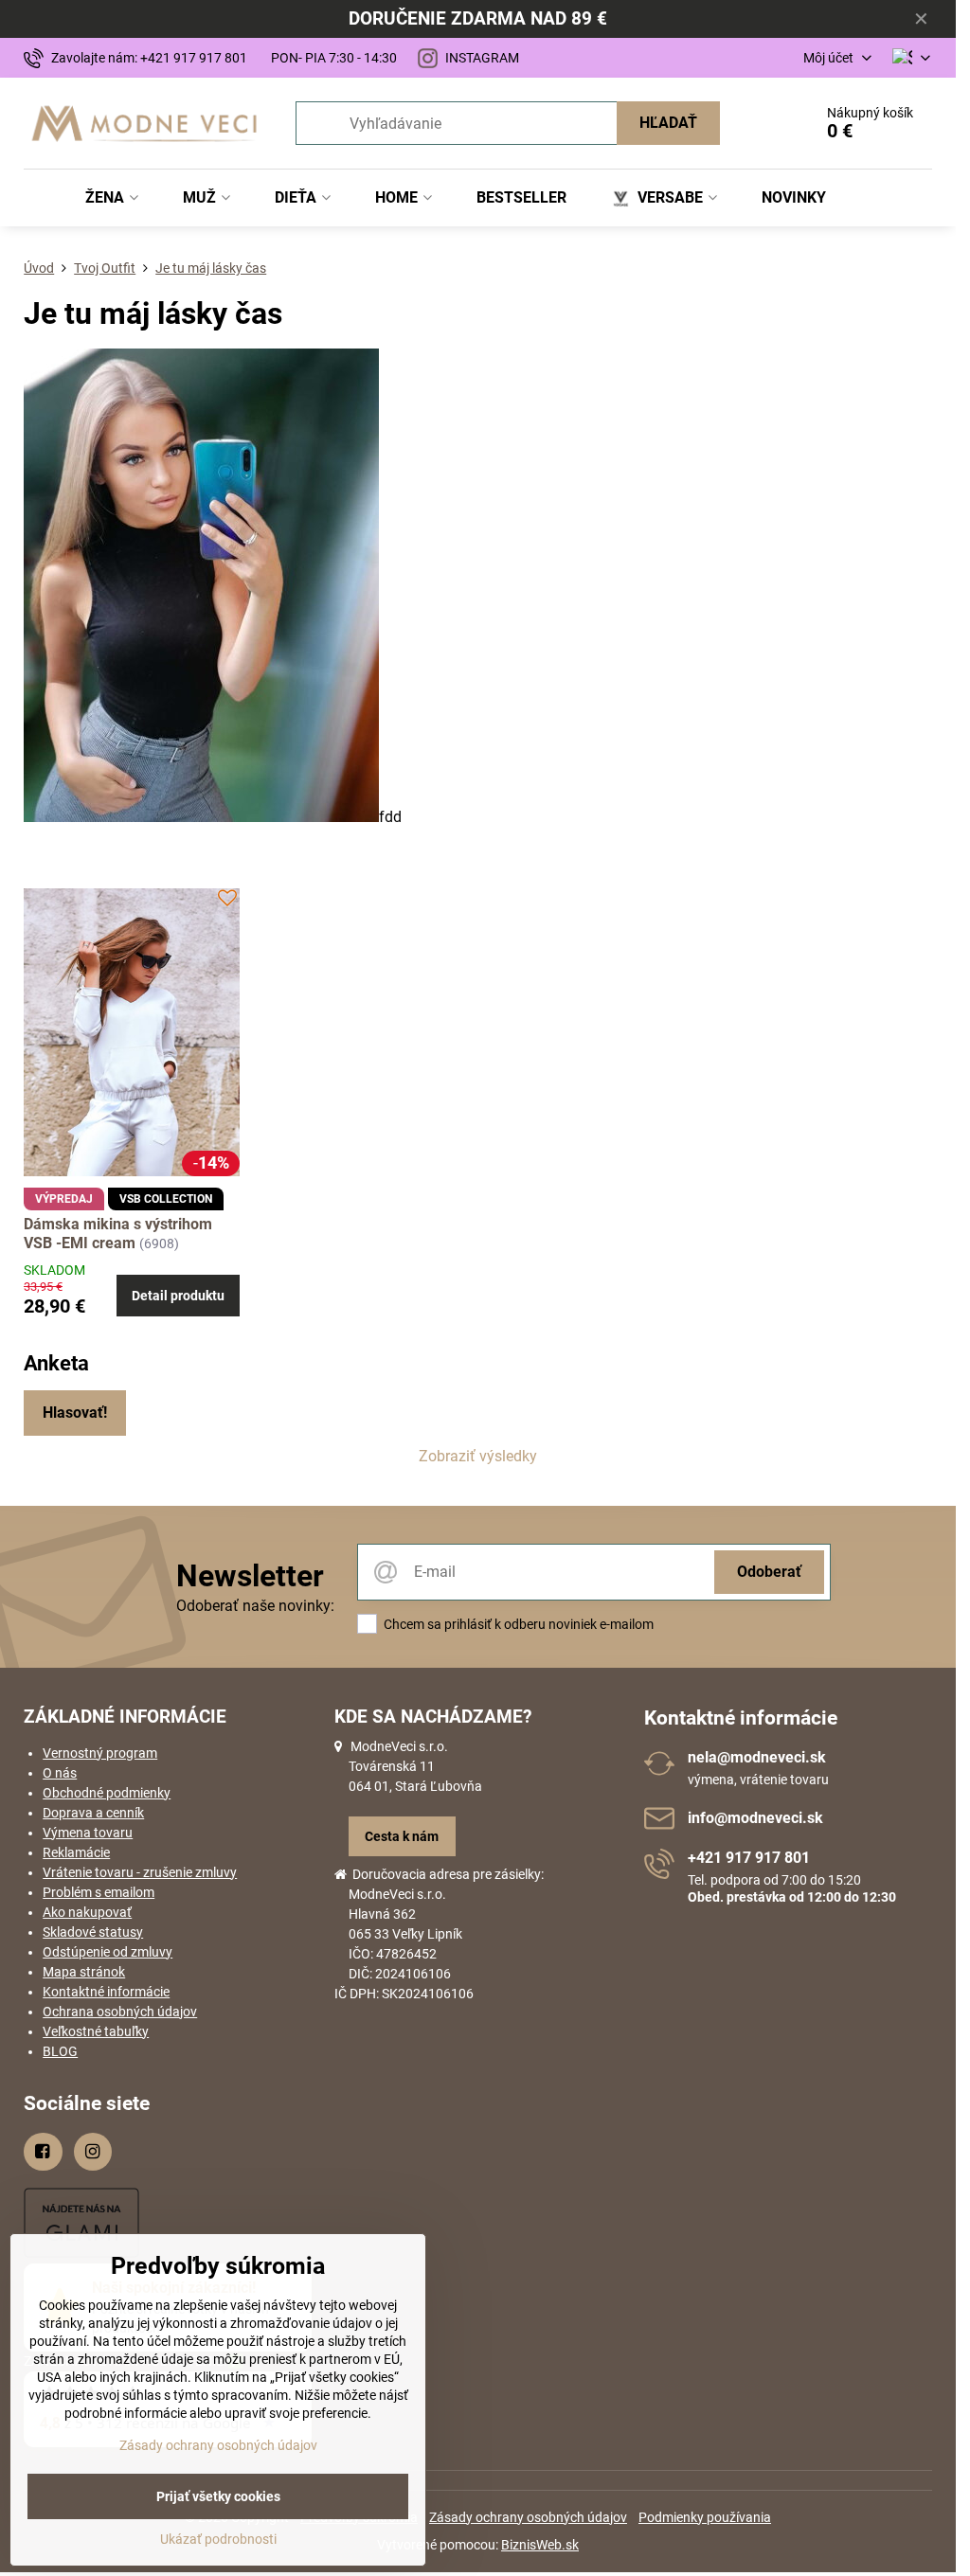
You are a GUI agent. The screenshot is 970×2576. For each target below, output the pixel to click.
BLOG (60, 2051)
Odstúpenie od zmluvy (108, 1952)
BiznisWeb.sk (540, 2545)
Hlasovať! (75, 1413)
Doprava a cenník (93, 1813)
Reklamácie (76, 1852)
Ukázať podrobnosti (218, 2539)
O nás (60, 1773)
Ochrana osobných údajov (120, 2012)
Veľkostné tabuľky (96, 2031)
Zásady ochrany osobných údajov (528, 2517)
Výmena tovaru (88, 1833)
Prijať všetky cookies (218, 2496)
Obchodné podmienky (107, 1793)
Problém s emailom (99, 1892)
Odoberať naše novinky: (255, 1606)
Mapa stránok (84, 1972)
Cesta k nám (402, 1836)
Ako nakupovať (87, 1912)
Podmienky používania (705, 2517)
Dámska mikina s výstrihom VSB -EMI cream (118, 1234)
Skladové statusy (93, 1932)
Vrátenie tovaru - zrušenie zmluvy (140, 1872)
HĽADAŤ (668, 123)
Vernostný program (100, 1753)
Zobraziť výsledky (478, 1456)
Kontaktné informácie (106, 1992)
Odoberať (769, 1572)
